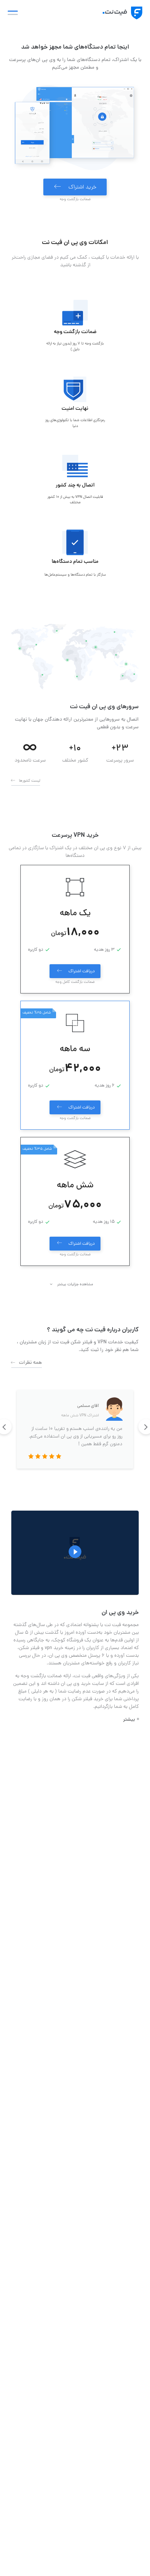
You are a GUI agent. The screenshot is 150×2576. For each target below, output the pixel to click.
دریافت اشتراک (82, 972)
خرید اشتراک (82, 188)
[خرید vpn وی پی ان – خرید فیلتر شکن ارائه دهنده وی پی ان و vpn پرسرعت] (122, 13)
